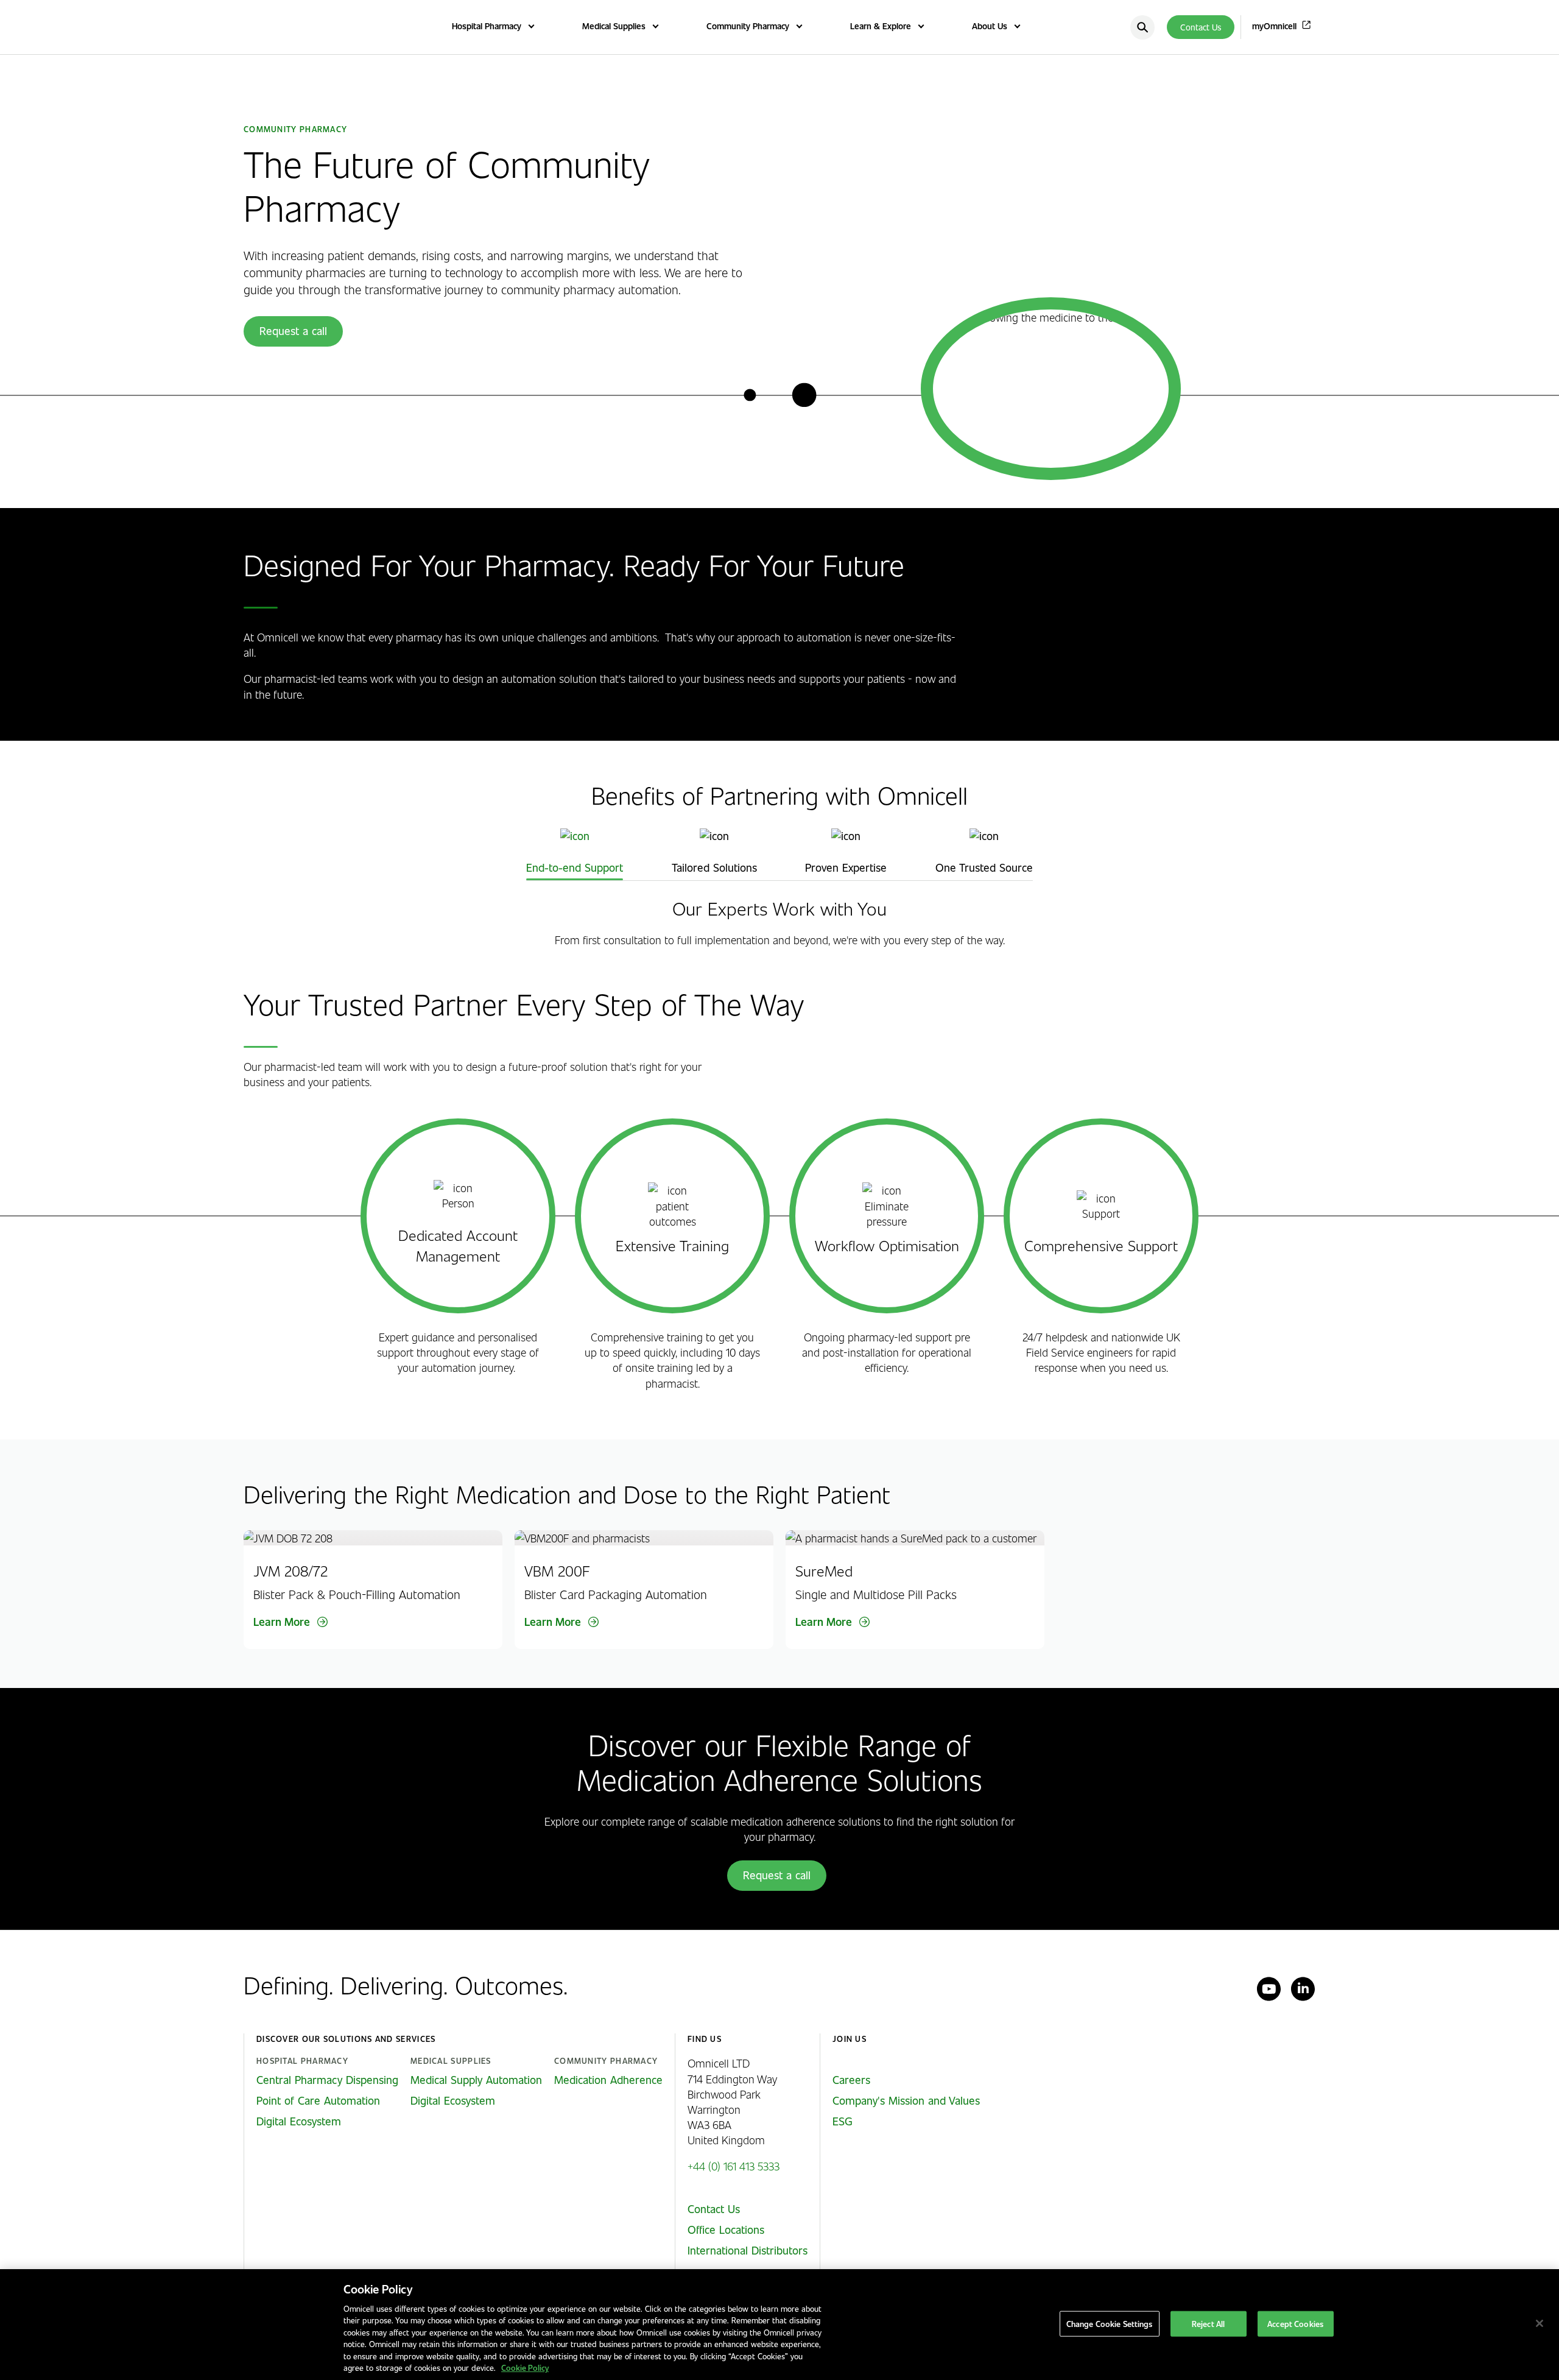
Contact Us (1201, 27)
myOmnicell (1274, 26)
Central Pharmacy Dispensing (327, 2080)
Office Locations (726, 2230)
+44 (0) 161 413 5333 (734, 2166)
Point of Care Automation (318, 2100)
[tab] (575, 852)
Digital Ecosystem (299, 2121)
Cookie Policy (525, 2368)
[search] (1142, 27)
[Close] (1540, 2323)
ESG (843, 2121)
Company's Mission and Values (906, 2100)
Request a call (293, 331)
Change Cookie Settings (1110, 2324)
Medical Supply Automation (476, 2080)
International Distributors (748, 2250)
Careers (851, 2080)
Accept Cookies (1295, 2324)
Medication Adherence (608, 2080)
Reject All (1208, 2324)
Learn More (282, 1622)
